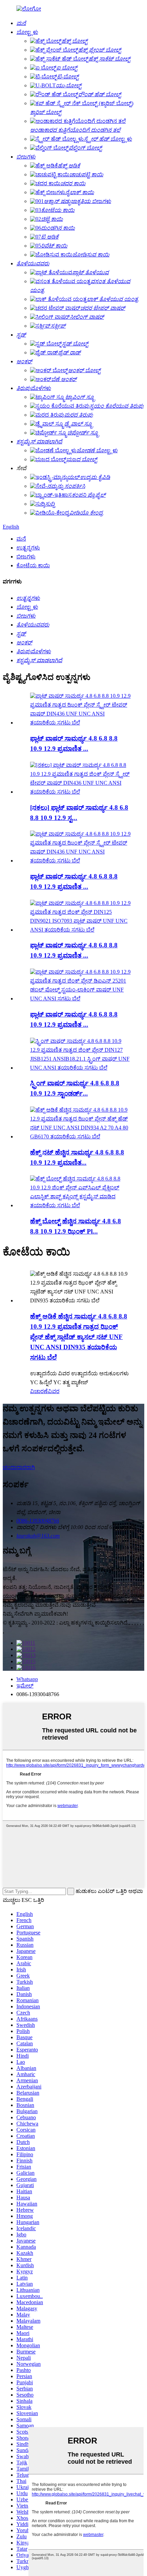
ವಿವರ (54, 1391)
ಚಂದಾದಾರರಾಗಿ (19, 1467)
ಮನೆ (21, 539)
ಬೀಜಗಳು (26, 557)
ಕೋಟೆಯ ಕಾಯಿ (33, 565)
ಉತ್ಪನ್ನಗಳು (28, 548)
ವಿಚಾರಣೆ (39, 1391)
